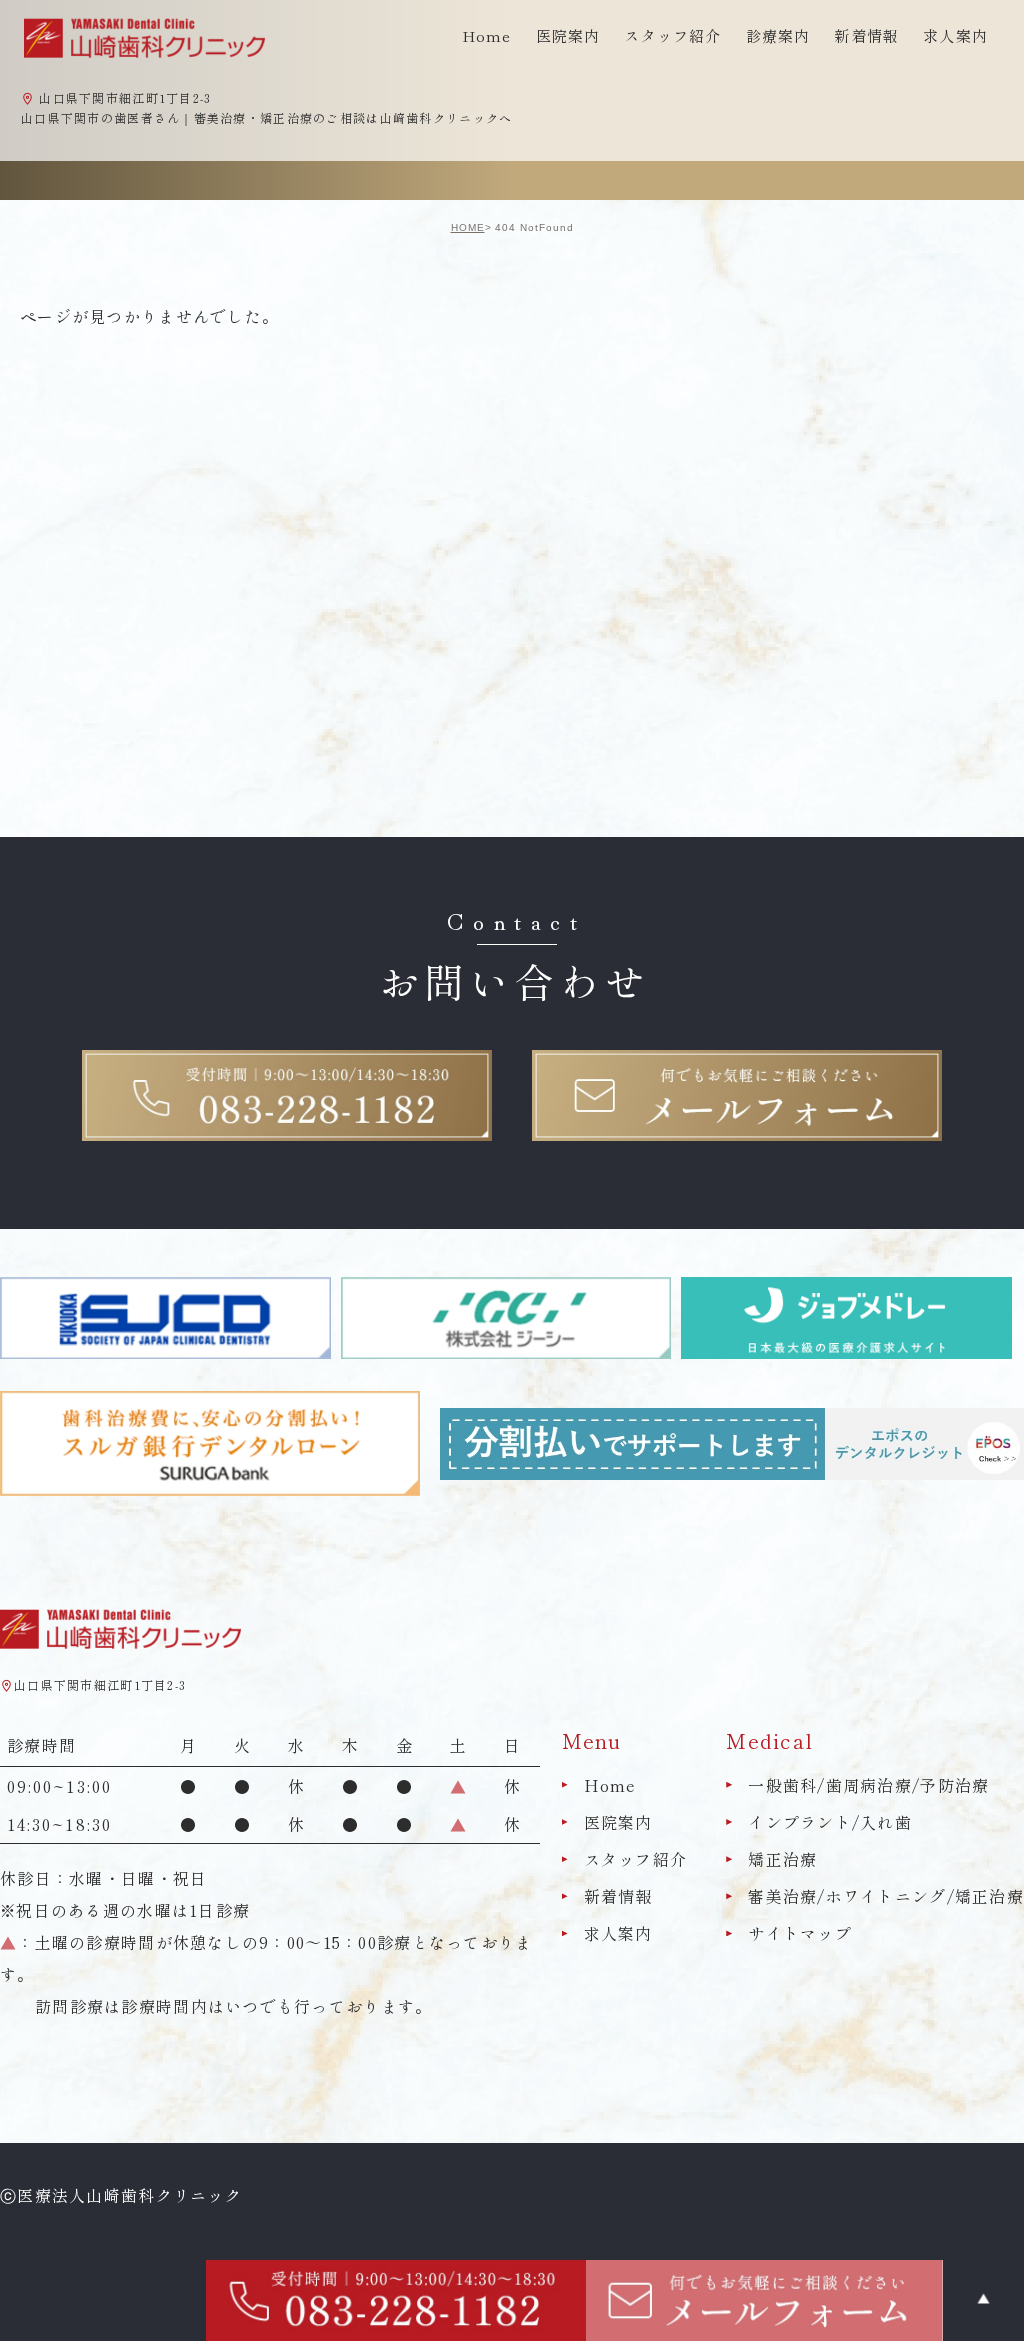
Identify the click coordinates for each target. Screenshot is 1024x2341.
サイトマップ (800, 1934)
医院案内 (618, 1822)
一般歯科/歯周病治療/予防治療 (868, 1785)
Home (487, 35)
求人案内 (955, 35)
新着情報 (866, 35)
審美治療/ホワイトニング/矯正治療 (886, 1896)
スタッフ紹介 (636, 1859)
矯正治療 (782, 1859)
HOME (468, 227)
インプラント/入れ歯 (830, 1822)
